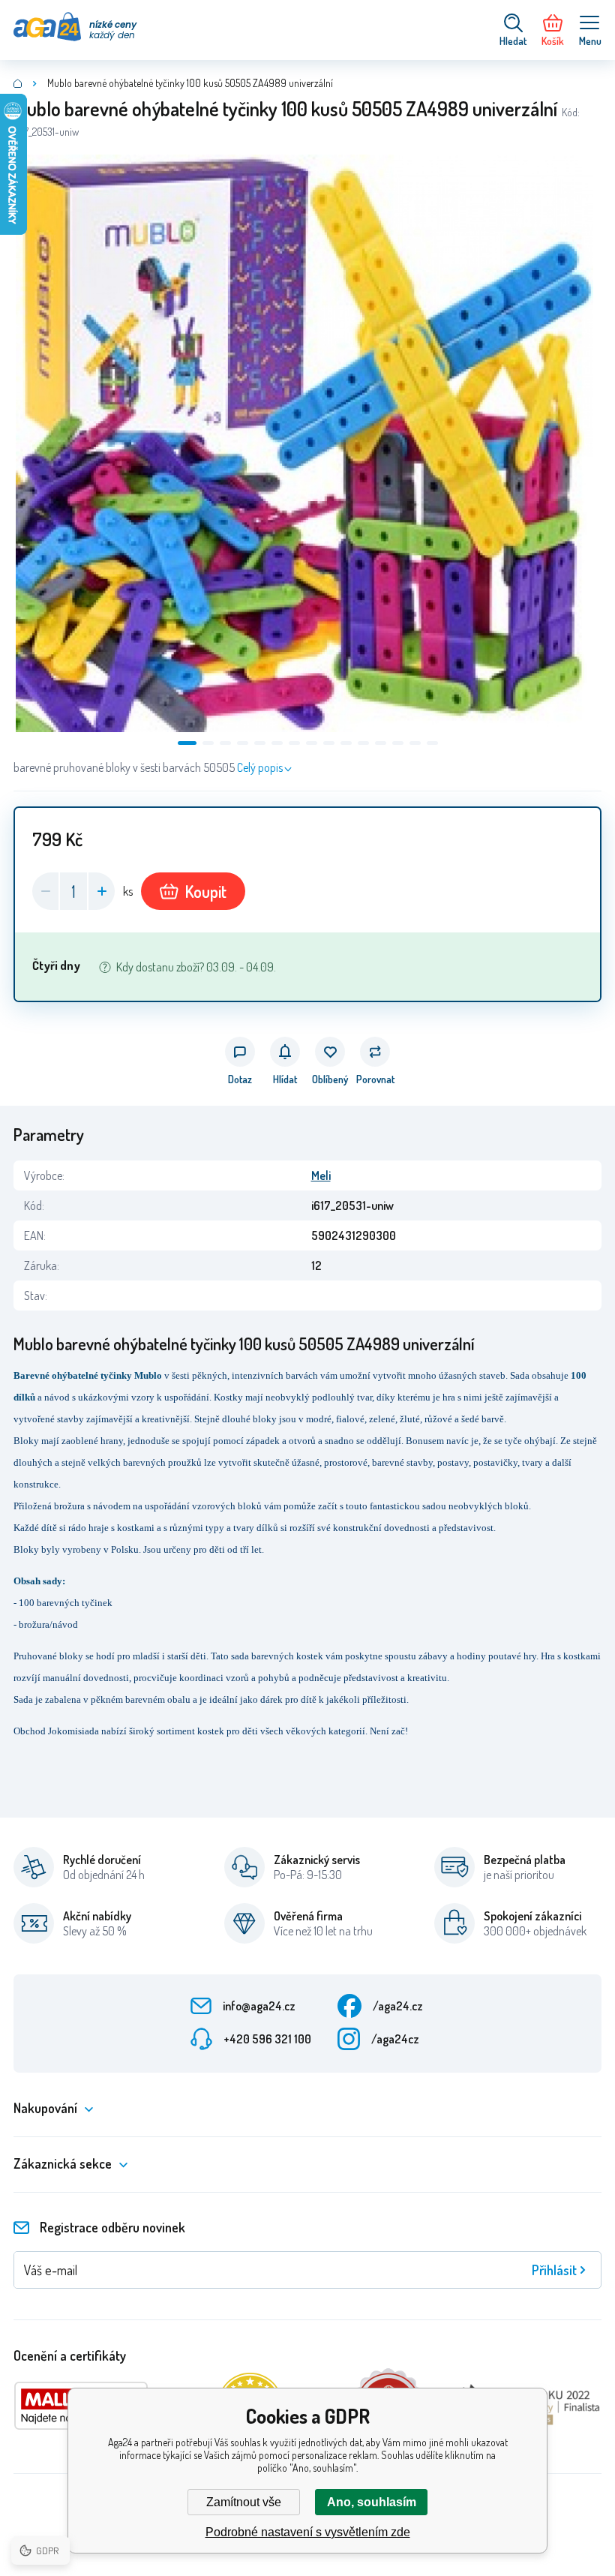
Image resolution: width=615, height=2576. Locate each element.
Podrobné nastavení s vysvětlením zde (308, 2532)
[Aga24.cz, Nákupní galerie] (18, 83)
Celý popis (260, 767)
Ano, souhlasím (372, 2502)
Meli (321, 1175)
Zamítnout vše (244, 2502)
